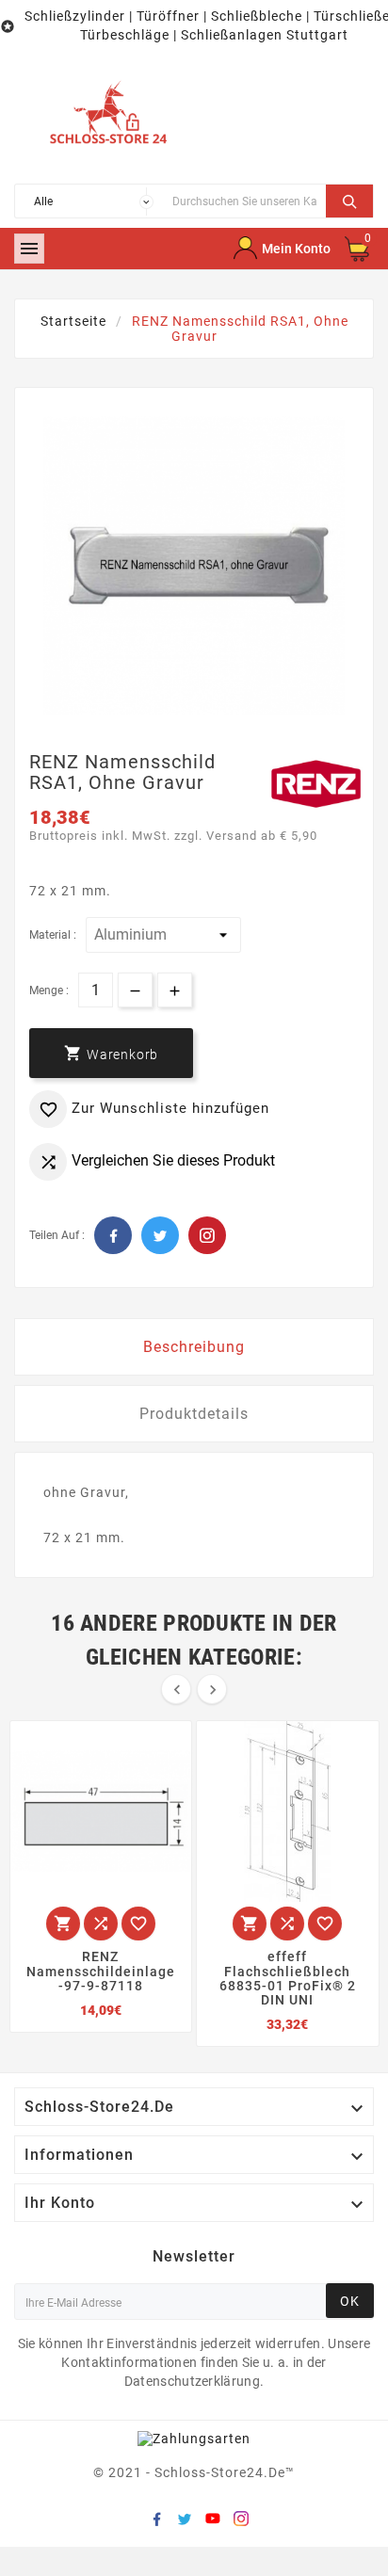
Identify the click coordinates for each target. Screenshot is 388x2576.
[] (349, 199)
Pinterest (207, 1235)
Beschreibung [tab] (194, 1347)
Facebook (113, 1235)
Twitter (160, 1235)
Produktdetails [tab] (194, 1414)
